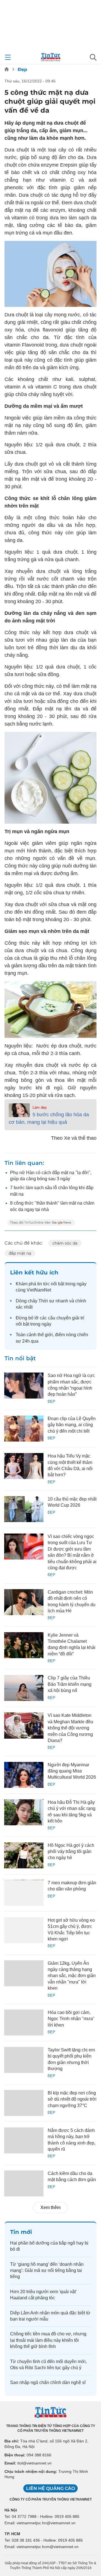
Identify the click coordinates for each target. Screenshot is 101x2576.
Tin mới (21, 2232)
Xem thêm (50, 2208)
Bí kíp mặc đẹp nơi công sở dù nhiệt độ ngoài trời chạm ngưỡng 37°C (72, 2099)
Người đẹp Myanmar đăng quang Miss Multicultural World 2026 (72, 1771)
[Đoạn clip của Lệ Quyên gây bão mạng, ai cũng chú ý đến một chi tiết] (24, 1429)
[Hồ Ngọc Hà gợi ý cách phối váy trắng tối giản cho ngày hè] (24, 1855)
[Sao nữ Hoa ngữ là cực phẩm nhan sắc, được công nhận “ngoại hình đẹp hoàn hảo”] (24, 1386)
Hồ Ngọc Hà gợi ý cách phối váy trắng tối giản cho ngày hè (71, 1852)
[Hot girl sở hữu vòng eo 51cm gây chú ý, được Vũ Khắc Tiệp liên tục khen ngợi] (24, 1930)
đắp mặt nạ (20, 1253)
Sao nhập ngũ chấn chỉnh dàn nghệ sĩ (48, 2382)
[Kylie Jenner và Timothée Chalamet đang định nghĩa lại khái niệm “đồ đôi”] (24, 1645)
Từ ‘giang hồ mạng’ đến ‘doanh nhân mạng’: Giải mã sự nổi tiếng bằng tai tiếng (47, 2271)
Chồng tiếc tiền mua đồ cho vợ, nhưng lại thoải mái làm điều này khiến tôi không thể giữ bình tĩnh (48, 2340)
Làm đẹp (40, 1107)
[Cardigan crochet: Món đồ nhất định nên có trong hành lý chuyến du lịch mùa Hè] (24, 1602)
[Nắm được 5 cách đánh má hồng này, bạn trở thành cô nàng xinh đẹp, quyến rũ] (24, 2140)
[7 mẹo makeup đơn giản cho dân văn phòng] (24, 1893)
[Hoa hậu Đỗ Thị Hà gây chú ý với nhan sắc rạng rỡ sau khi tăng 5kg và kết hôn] (24, 1812)
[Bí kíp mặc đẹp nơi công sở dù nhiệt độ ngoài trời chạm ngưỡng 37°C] (24, 2103)
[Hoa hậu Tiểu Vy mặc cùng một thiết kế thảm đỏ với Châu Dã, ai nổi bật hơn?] (24, 1466)
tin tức (43, 1284)
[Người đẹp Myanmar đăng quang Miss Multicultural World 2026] (24, 1775)
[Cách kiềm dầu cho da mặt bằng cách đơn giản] (24, 2183)
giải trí (78, 1318)
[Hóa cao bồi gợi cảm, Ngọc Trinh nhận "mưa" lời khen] (24, 2022)
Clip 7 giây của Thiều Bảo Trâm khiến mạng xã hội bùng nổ (70, 1684)
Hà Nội (11, 2510)
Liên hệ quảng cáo (50, 2488)
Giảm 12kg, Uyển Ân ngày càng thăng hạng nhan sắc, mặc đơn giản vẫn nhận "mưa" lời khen (72, 1976)
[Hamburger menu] (8, 57)
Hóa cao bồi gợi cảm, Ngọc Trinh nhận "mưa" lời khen (71, 2019)
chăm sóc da (65, 1243)
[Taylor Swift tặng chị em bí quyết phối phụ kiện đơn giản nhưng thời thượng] (24, 2060)
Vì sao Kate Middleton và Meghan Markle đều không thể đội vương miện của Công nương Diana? (70, 1728)
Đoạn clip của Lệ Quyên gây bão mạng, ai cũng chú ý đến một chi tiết (72, 1425)
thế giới (45, 1335)
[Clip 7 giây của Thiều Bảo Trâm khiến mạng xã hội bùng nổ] (24, 1688)
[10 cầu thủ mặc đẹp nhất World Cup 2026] (24, 1509)
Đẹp (22, 69)
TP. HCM (12, 2534)
